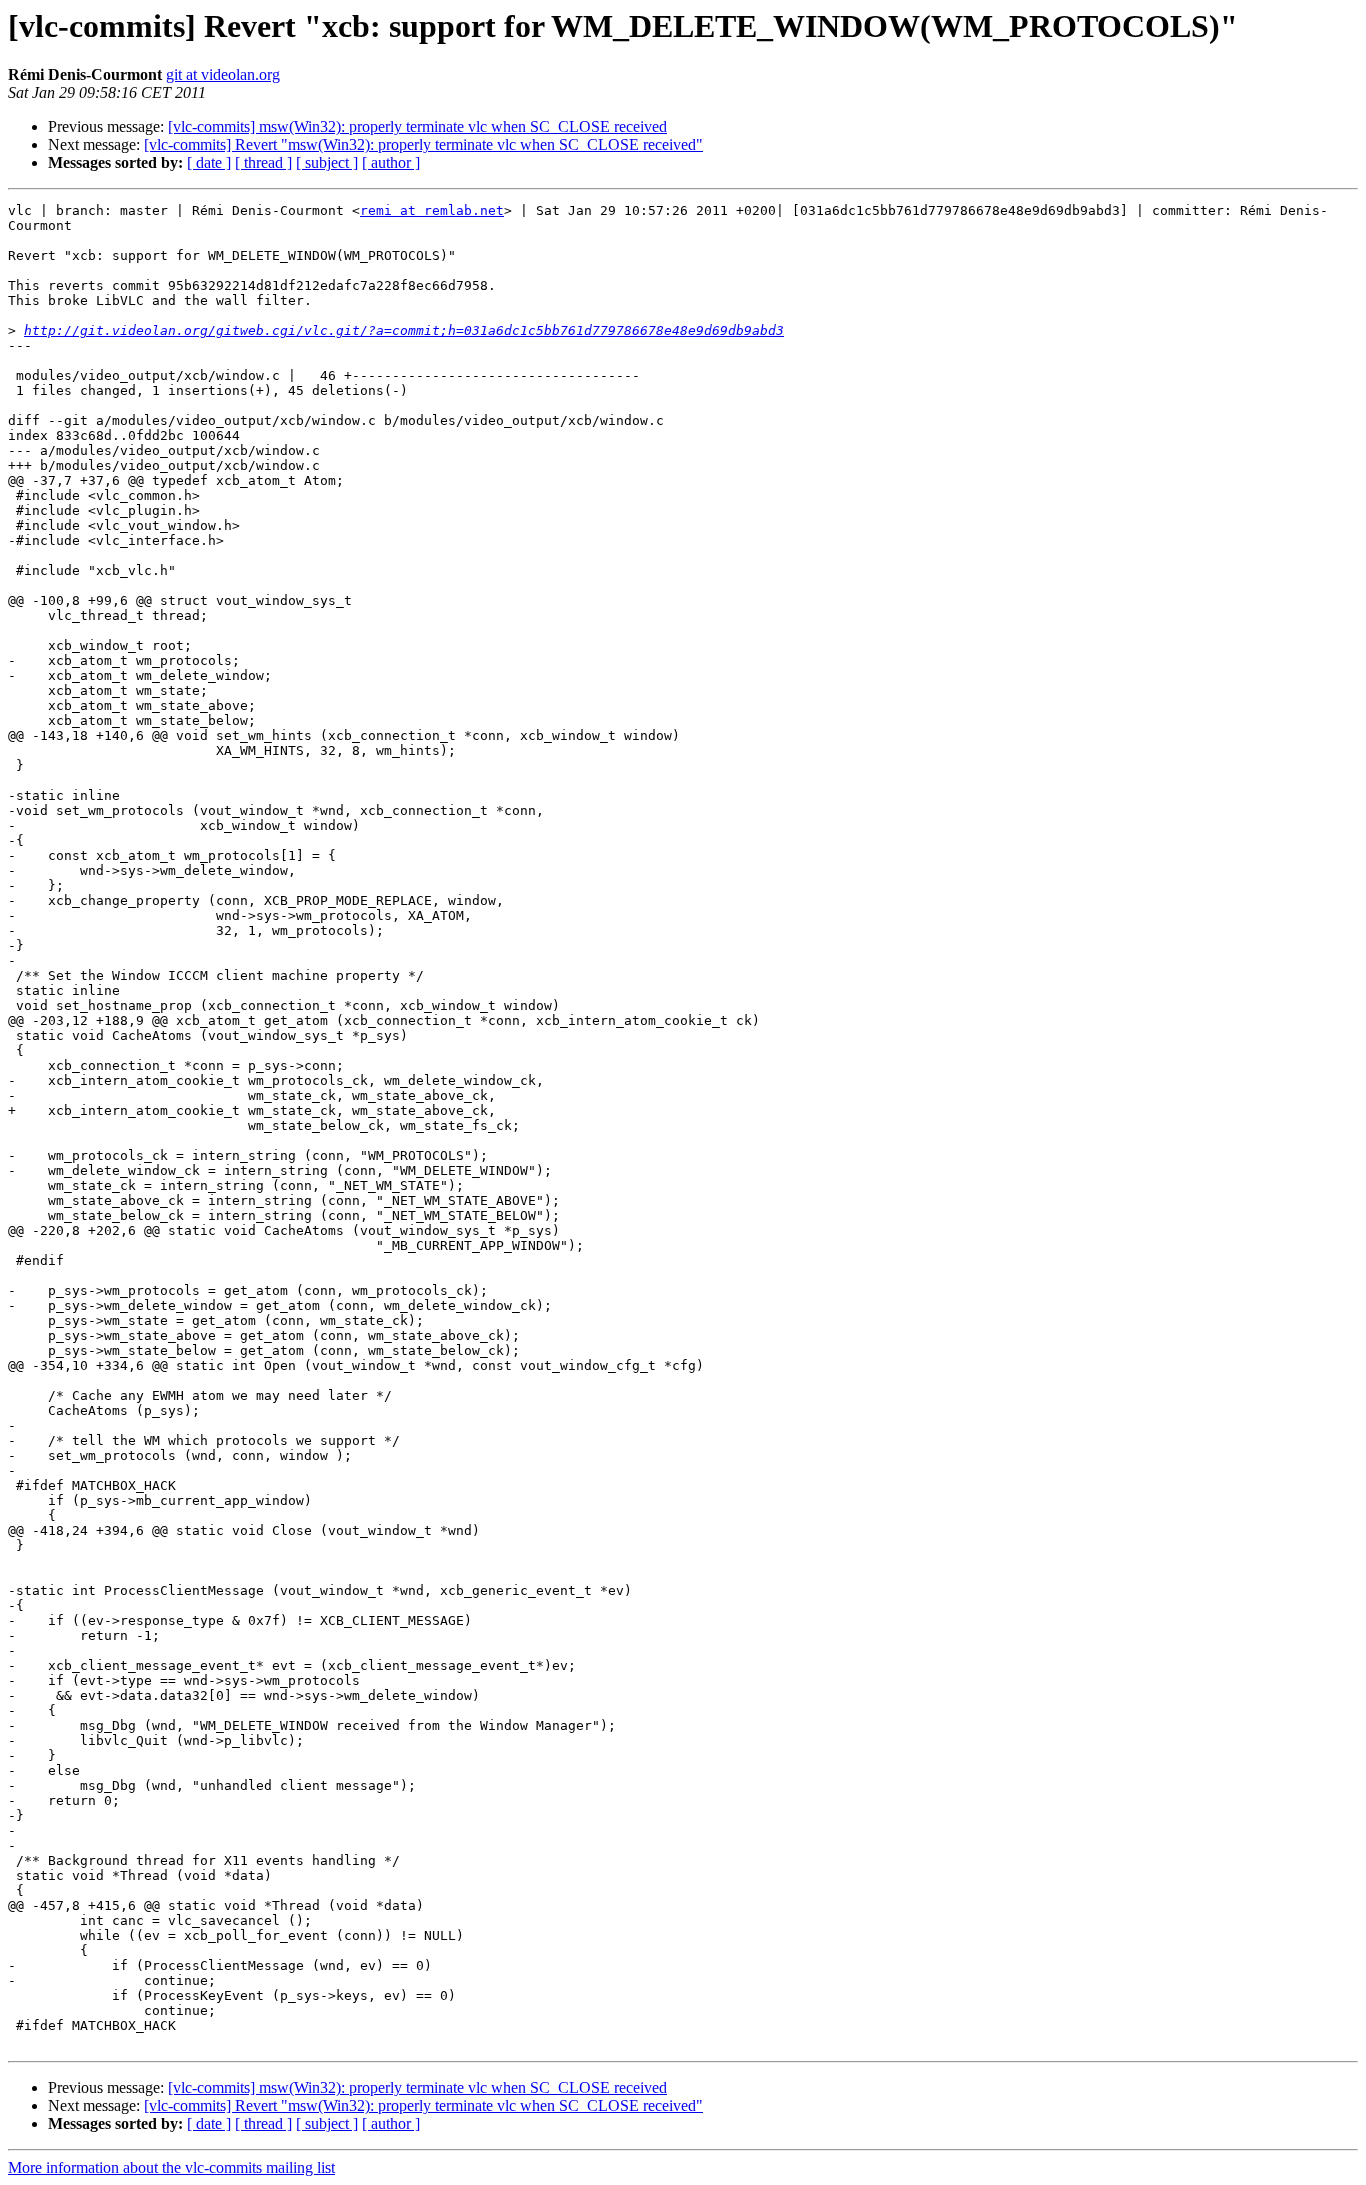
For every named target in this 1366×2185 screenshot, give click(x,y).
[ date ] (209, 162)
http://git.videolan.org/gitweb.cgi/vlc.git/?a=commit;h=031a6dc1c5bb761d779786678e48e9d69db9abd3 (404, 330)
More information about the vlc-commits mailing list (171, 2167)
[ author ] (391, 162)
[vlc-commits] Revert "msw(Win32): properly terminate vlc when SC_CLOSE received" (423, 144)
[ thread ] (263, 162)
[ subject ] (327, 162)
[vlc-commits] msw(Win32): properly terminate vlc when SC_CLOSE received (417, 126)
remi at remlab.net (432, 210)
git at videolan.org (223, 74)
